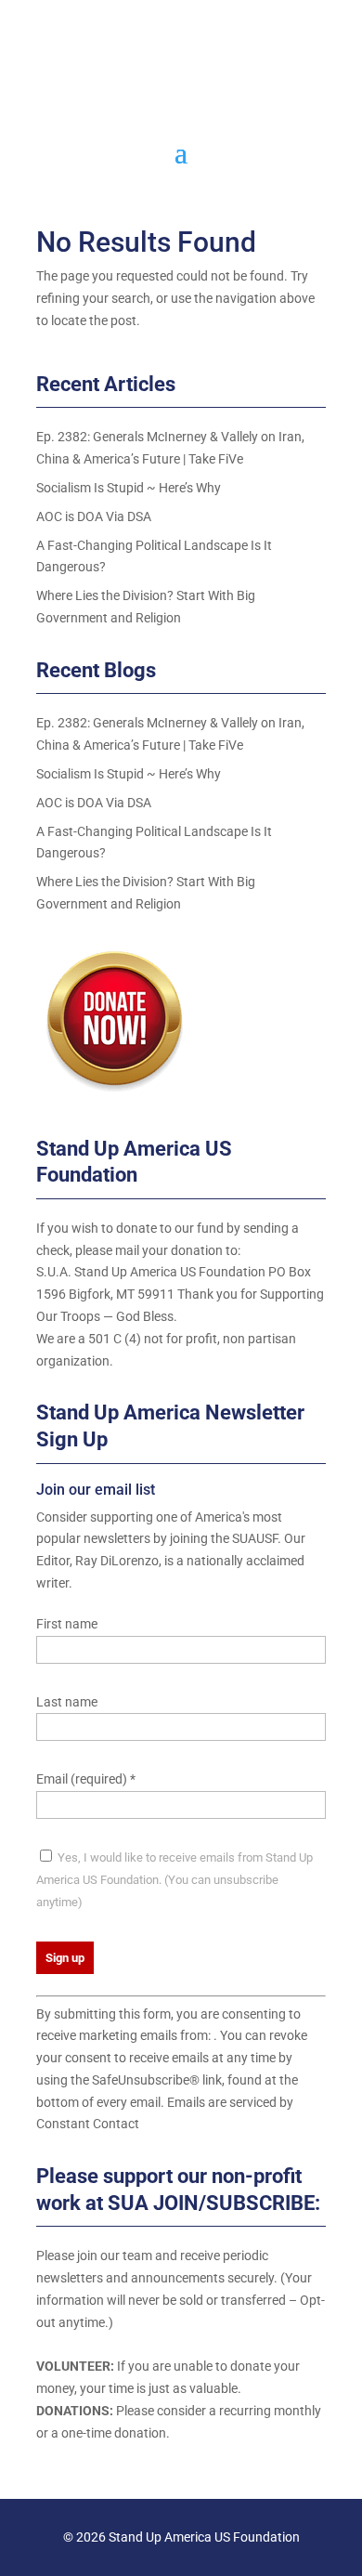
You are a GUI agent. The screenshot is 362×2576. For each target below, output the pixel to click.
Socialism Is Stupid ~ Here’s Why (129, 488)
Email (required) (86, 1779)
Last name (67, 1702)
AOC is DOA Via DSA (94, 517)
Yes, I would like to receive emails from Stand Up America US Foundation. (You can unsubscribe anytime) (175, 1880)
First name (67, 1624)
